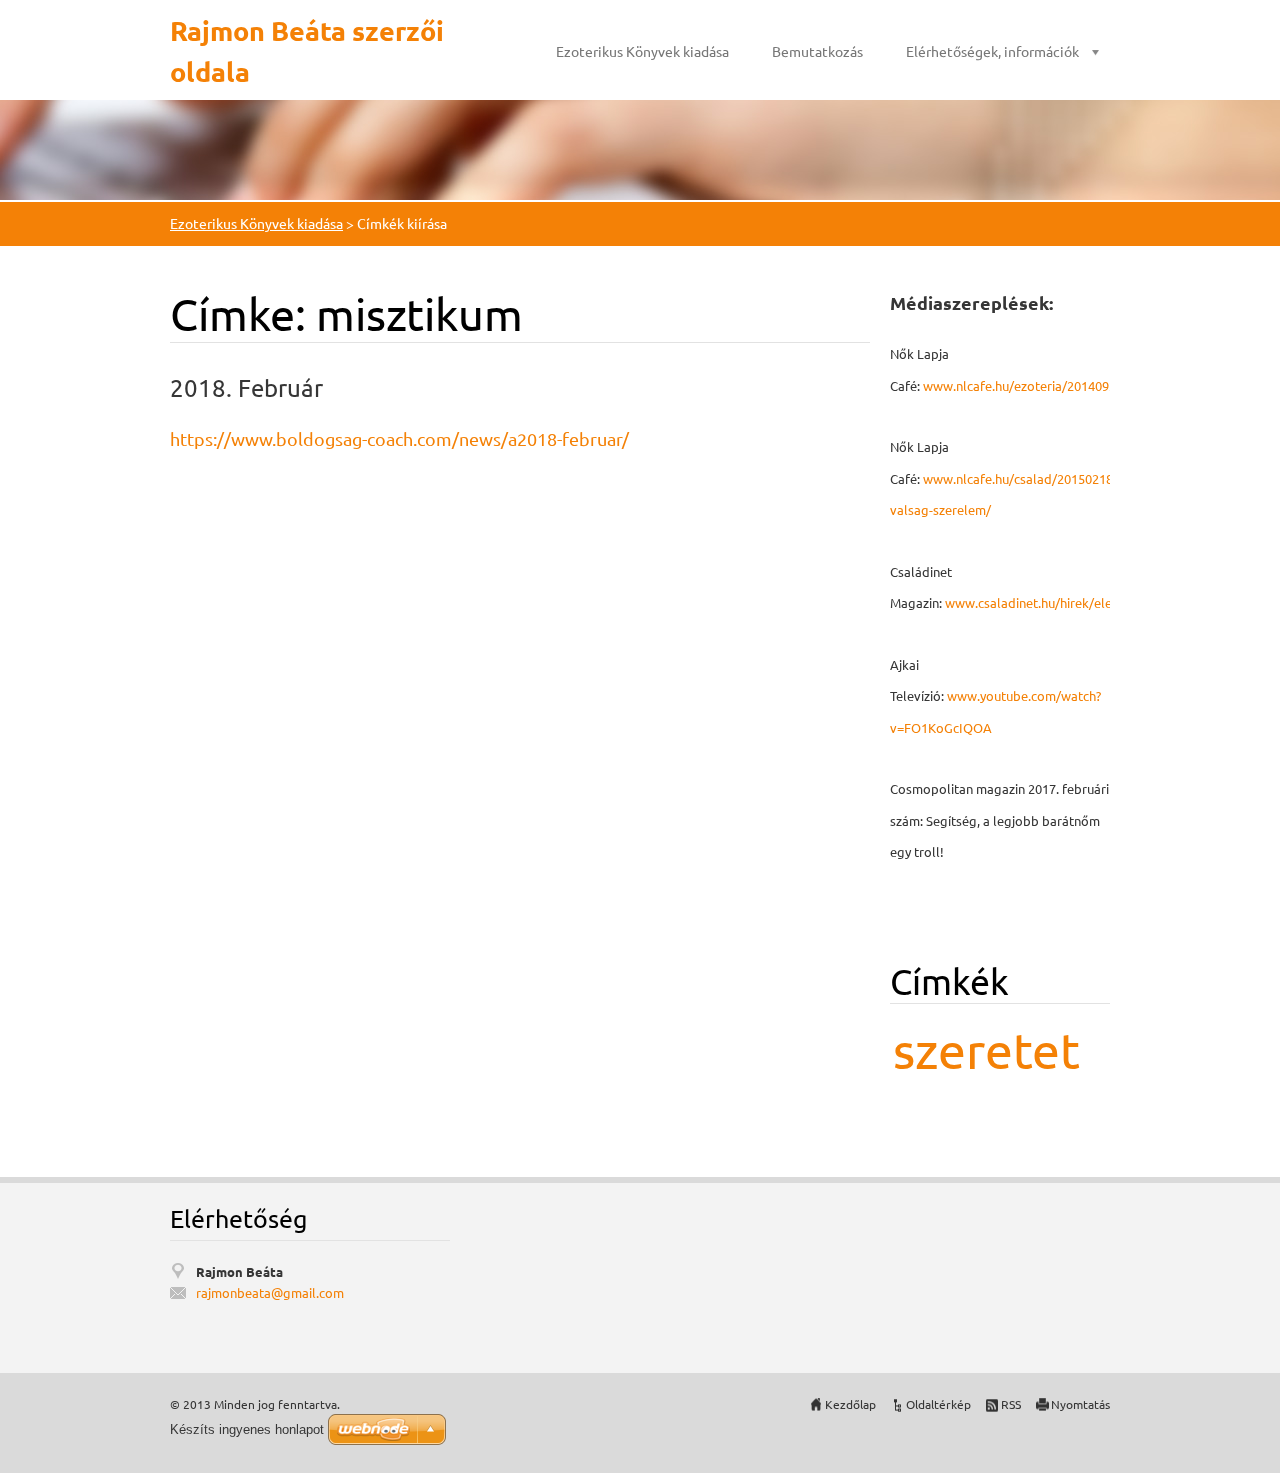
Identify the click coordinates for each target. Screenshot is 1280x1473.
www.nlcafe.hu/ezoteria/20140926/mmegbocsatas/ (1073, 385)
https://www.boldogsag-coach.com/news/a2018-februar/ (399, 438)
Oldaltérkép (938, 1404)
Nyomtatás (1080, 1404)
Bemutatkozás (817, 51)
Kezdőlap (850, 1404)
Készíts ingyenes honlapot (247, 1429)
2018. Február (246, 387)
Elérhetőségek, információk (992, 51)
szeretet (986, 1049)
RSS (1011, 1404)
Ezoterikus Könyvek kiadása (642, 51)
